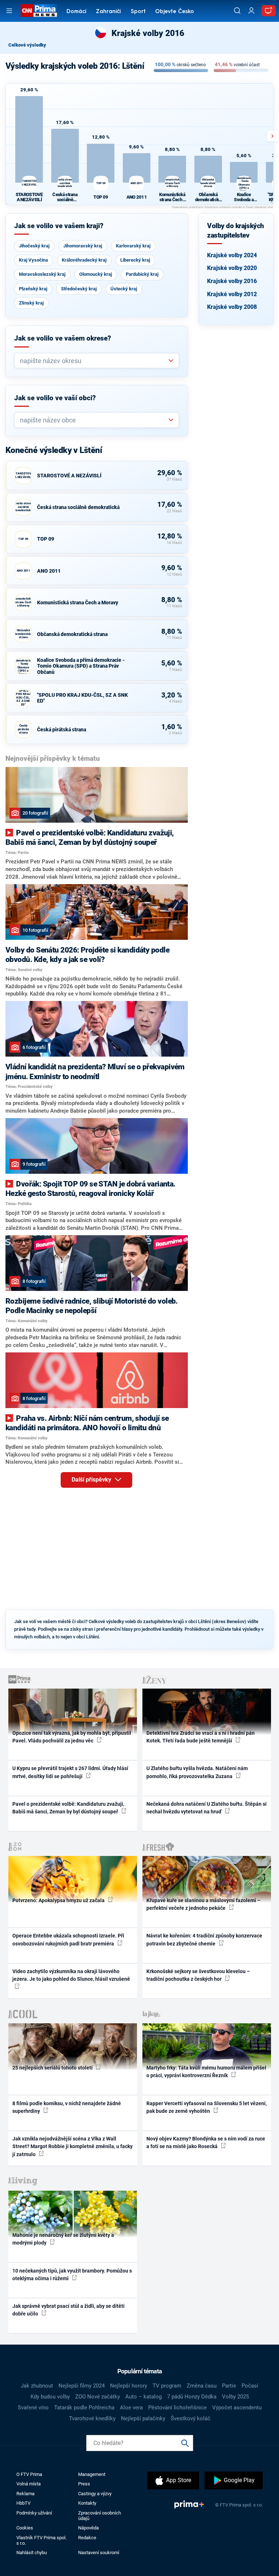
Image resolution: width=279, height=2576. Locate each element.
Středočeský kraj (79, 289)
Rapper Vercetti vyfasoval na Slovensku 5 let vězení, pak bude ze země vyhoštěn (207, 2107)
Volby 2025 (235, 2397)
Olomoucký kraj (96, 274)
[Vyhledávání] (237, 11)
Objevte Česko (175, 12)
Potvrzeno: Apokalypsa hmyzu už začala (59, 1900)
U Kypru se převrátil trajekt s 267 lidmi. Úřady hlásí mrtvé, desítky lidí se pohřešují (70, 1772)
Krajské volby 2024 (232, 255)
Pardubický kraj (142, 274)
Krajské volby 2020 (232, 268)
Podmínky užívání (34, 2513)
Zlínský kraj (31, 303)
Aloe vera (131, 2408)
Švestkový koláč (191, 2418)
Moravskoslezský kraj (42, 274)
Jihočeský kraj (34, 246)
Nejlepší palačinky (143, 2418)
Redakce (87, 2538)
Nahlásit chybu (32, 2553)
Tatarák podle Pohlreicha (84, 2408)
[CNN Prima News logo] (39, 11)
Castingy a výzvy (95, 2494)
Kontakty (87, 2503)
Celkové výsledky (27, 45)
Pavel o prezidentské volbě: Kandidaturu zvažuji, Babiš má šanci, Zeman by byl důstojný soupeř (68, 1808)
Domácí (76, 12)
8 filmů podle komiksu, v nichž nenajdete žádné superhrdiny (67, 2107)
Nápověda (88, 2528)
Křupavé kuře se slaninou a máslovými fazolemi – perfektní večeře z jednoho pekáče (203, 1904)
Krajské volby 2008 (232, 307)
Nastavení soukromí (99, 2553)
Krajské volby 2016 (232, 281)
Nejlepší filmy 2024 (82, 2386)
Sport (138, 12)
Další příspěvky (92, 1480)
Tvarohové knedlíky (92, 2418)
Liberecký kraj (135, 260)
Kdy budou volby (50, 2397)
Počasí (250, 2386)
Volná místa (29, 2484)
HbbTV (23, 2503)
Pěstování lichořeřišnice (177, 2408)
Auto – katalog (143, 2397)
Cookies (25, 2528)
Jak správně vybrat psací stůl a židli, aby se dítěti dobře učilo (68, 2310)
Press (84, 2484)
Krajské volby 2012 (232, 294)
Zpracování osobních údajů (100, 2516)
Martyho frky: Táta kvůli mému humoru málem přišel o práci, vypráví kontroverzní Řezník (206, 2072)
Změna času (202, 2386)
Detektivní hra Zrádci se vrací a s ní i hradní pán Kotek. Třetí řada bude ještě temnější (201, 1737)
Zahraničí (108, 12)
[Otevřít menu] (9, 11)
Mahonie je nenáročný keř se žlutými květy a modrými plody (63, 2239)
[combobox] (94, 361)
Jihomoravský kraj (83, 246)
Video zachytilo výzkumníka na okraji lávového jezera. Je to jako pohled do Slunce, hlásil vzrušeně (71, 1975)
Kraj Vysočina (33, 260)
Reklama (25, 2494)
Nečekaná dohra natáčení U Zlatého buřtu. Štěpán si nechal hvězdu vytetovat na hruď (207, 1808)
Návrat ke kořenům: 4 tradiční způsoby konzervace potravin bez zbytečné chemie (204, 1939)
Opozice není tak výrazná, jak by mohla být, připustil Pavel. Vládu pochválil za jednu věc (72, 1737)
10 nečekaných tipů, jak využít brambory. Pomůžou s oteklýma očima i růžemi (72, 2275)
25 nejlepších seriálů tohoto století (53, 2068)
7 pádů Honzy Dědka (192, 2397)
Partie (229, 2386)
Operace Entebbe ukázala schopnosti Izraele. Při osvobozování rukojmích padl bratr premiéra (68, 1939)
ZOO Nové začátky (98, 2397)
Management (92, 2474)
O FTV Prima (29, 2474)
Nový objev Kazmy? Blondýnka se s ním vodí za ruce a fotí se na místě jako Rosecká (206, 2142)
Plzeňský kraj (33, 289)
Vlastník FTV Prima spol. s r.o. (41, 2540)
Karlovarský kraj (133, 246)
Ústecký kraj (124, 289)
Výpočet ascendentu (237, 2408)
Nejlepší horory (129, 2386)
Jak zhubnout (37, 2386)
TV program (167, 2386)
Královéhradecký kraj (84, 260)
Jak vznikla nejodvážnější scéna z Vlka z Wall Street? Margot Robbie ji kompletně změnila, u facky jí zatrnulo (72, 2146)
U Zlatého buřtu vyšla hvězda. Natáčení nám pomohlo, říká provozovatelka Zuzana (197, 1772)
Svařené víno (33, 2408)
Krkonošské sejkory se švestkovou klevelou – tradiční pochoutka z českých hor (198, 1975)
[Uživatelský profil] (251, 11)
